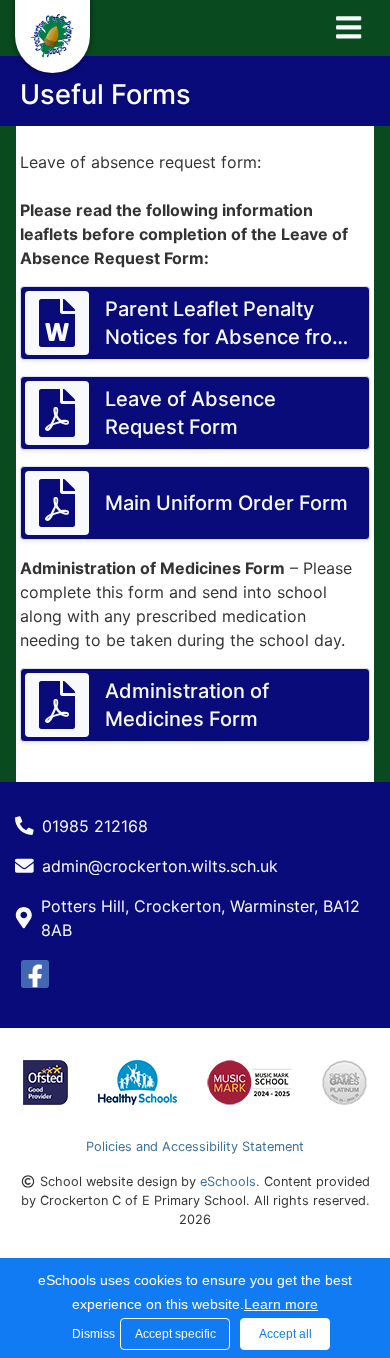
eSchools (228, 1181)
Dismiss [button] (91, 1334)
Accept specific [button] (175, 1334)
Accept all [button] (285, 1334)
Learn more (281, 1304)
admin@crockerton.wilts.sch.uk (160, 866)
